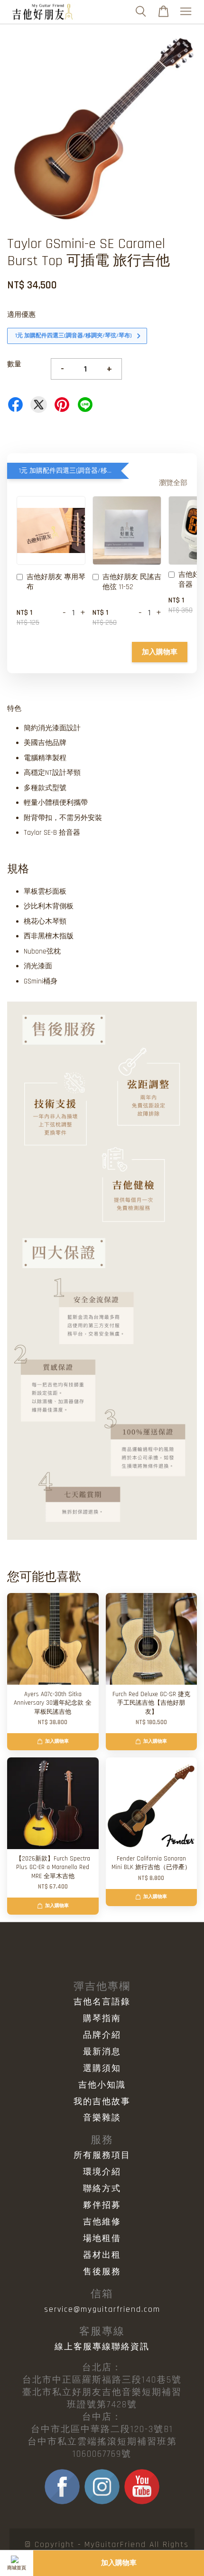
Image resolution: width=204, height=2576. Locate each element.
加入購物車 (160, 652)
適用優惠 (21, 315)
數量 (14, 364)
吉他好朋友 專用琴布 (56, 582)
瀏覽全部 (173, 483)
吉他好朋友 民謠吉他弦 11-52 (132, 582)
